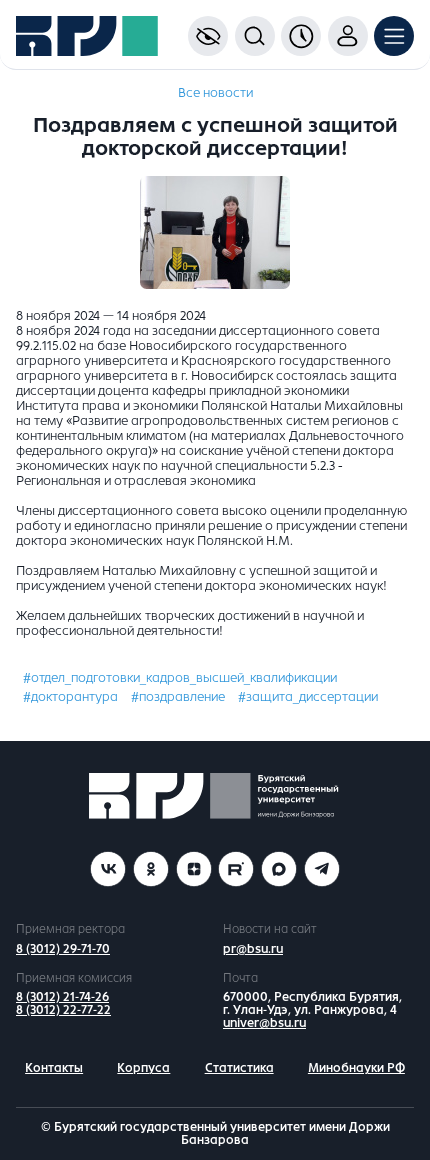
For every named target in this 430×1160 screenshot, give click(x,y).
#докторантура (70, 697)
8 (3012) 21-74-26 (62, 997)
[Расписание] (301, 36)
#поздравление (178, 697)
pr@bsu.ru (253, 949)
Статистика (239, 1068)
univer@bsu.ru (264, 1023)
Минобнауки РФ (356, 1068)
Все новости (215, 93)
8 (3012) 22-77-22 (63, 1010)
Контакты (54, 1068)
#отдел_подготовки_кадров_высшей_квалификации (180, 678)
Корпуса (143, 1068)
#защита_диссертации (308, 697)
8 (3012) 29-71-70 (63, 949)
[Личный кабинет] (348, 36)
